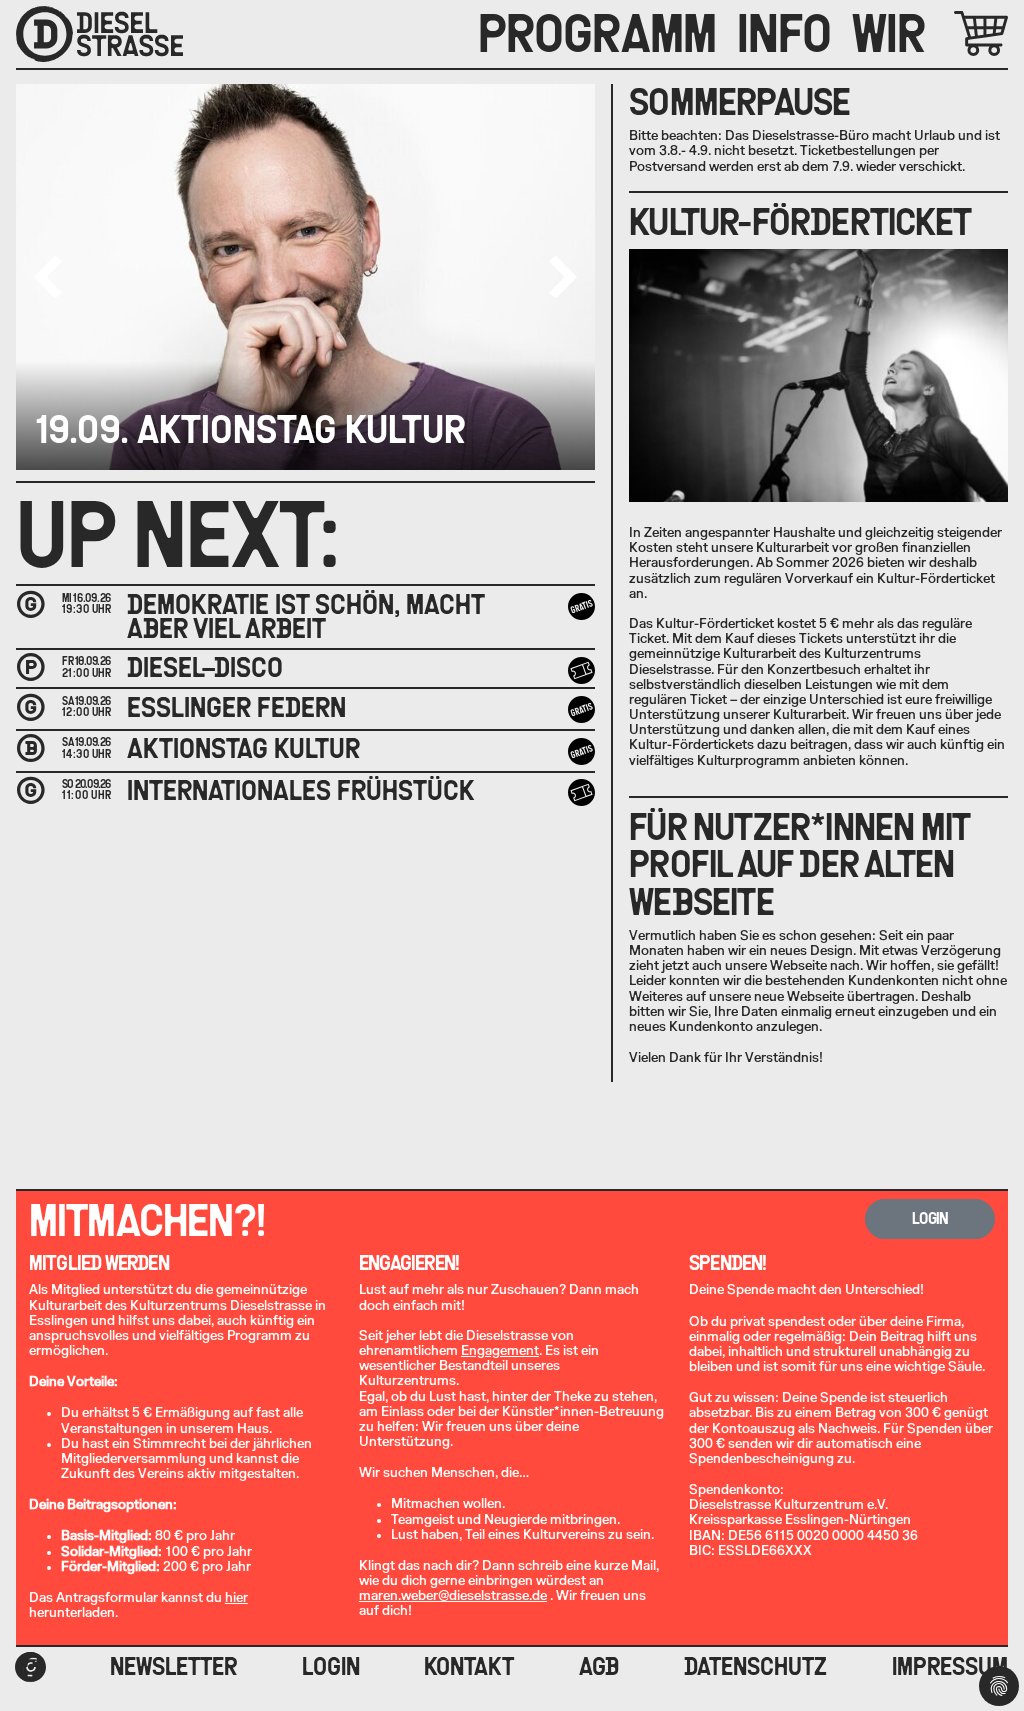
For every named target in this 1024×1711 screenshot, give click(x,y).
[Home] (99, 34)
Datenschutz (755, 1666)
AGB (599, 1666)
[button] (563, 277)
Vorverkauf (585, 670)
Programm (597, 34)
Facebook (30, 1667)
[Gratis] (582, 607)
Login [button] (930, 1218)
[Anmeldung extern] (582, 793)
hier (236, 1598)
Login (331, 1666)
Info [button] (784, 34)
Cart (958, 33)
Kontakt (469, 1666)
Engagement (500, 1351)
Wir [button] (889, 34)
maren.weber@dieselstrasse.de (453, 1596)
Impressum (950, 1666)
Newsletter (173, 1666)
